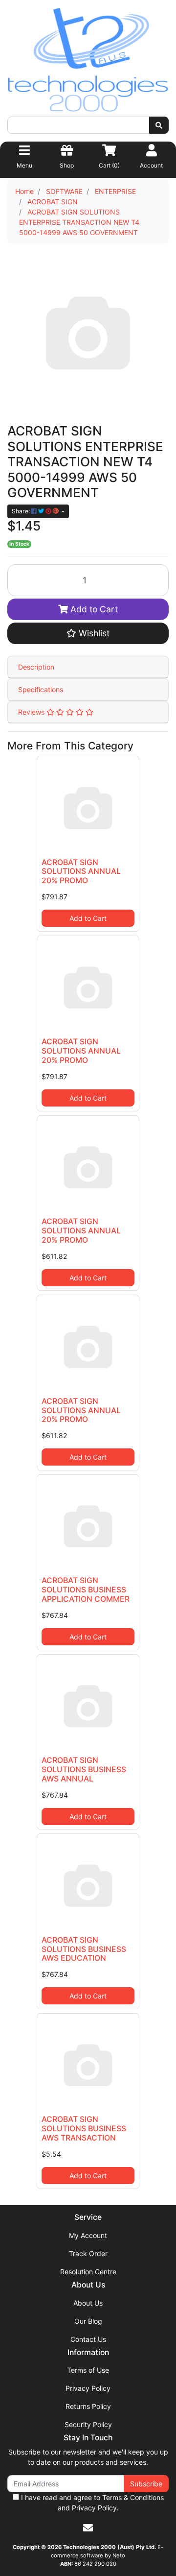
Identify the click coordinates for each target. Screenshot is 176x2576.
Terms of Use (88, 2370)
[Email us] (88, 2528)
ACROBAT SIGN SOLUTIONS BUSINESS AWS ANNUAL (84, 1769)
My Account (88, 2235)
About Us (88, 2303)
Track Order (88, 2253)
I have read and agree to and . (91, 2503)
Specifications (41, 689)
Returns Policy (88, 2406)
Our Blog (88, 2321)
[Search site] (159, 125)
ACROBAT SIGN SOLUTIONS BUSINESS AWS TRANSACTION (84, 2129)
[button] (88, 633)
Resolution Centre (88, 2272)
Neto (119, 2555)
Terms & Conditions (133, 2497)
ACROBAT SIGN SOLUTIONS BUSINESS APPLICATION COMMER (86, 1590)
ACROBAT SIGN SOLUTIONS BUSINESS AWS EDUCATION (84, 1949)
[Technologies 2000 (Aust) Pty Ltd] (88, 61)
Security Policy (88, 2424)
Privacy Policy (88, 2388)
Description (36, 667)
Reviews (32, 712)
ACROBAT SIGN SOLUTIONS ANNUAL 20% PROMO (81, 872)
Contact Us (88, 2339)
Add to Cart (93, 609)
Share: (22, 511)
